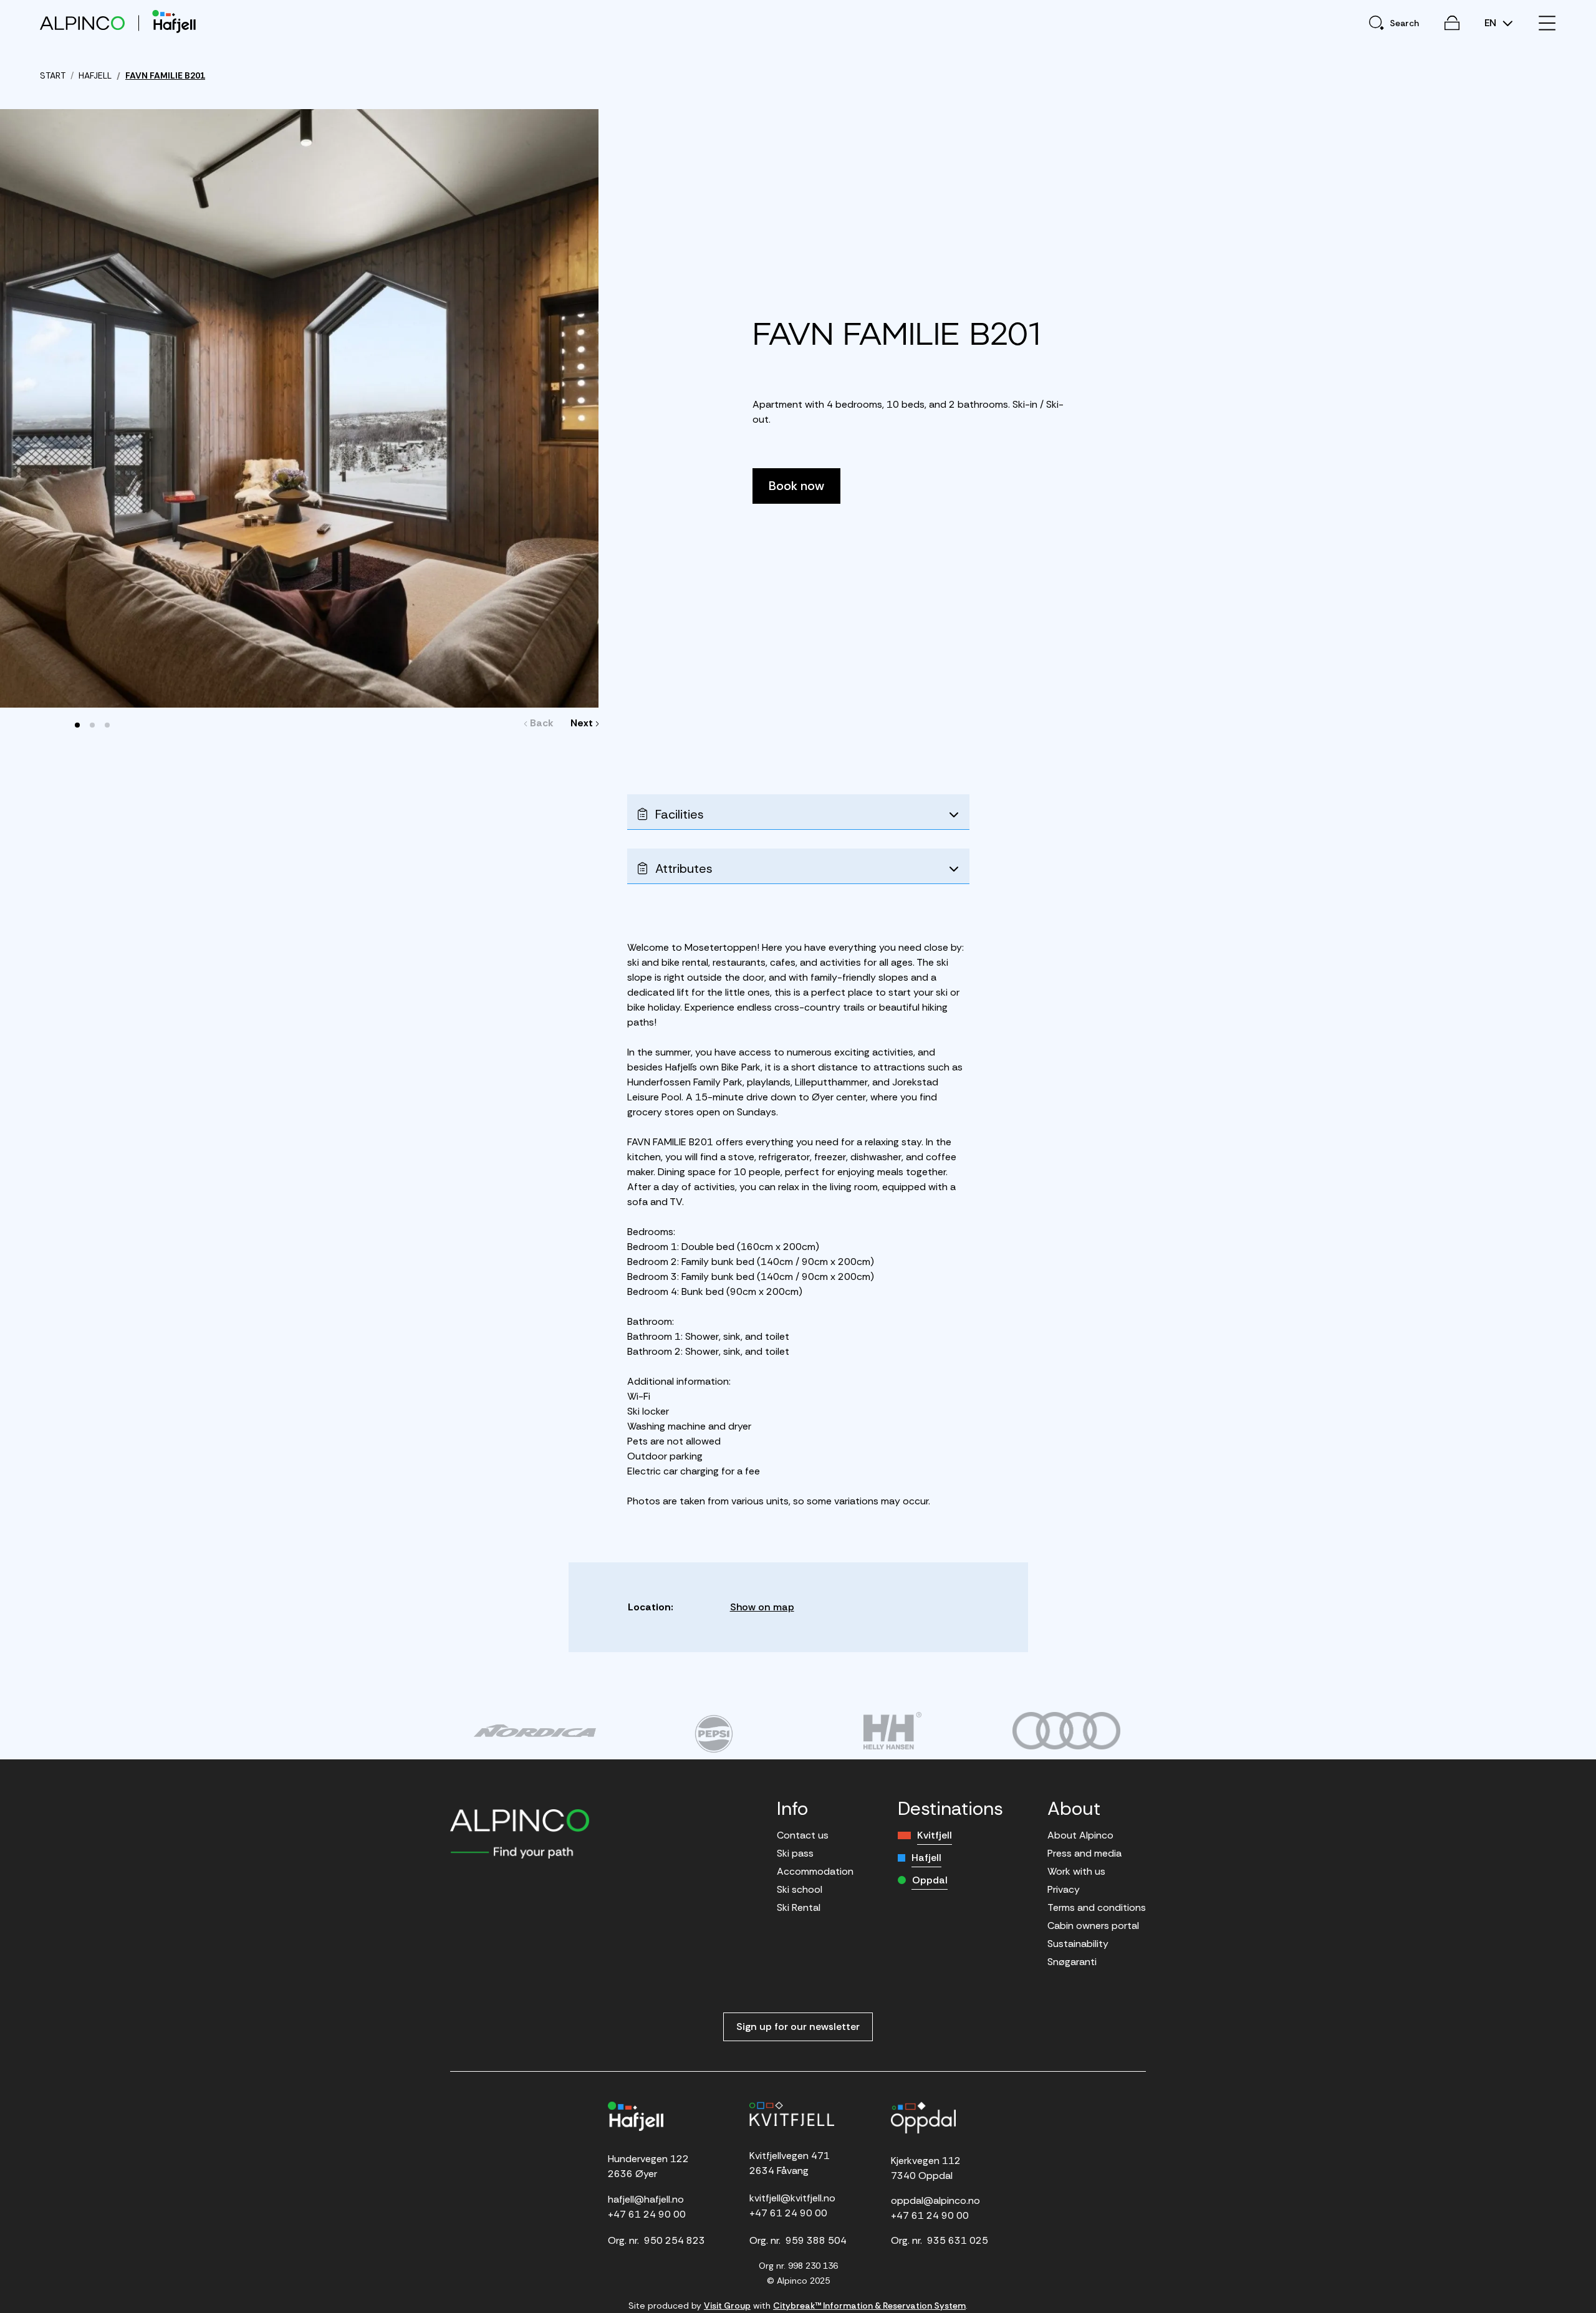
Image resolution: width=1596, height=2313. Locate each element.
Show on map (762, 1607)
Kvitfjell (935, 1835)
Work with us (1076, 1871)
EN (1492, 23)
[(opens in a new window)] (535, 1731)
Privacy (1064, 1889)
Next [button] (582, 723)
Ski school (800, 1889)
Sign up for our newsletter (798, 2027)
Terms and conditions (1097, 1907)
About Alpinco (1080, 1835)
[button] (77, 725)
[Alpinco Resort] (82, 23)
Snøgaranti (1072, 1962)
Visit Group (727, 2306)
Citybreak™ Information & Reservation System (869, 2306)
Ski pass (795, 1853)
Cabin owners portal (1093, 1926)
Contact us (803, 1835)
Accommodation (815, 1871)
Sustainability (1078, 1944)
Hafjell (926, 1858)
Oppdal (930, 1880)
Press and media (1084, 1853)
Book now (796, 486)
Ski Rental (799, 1907)
